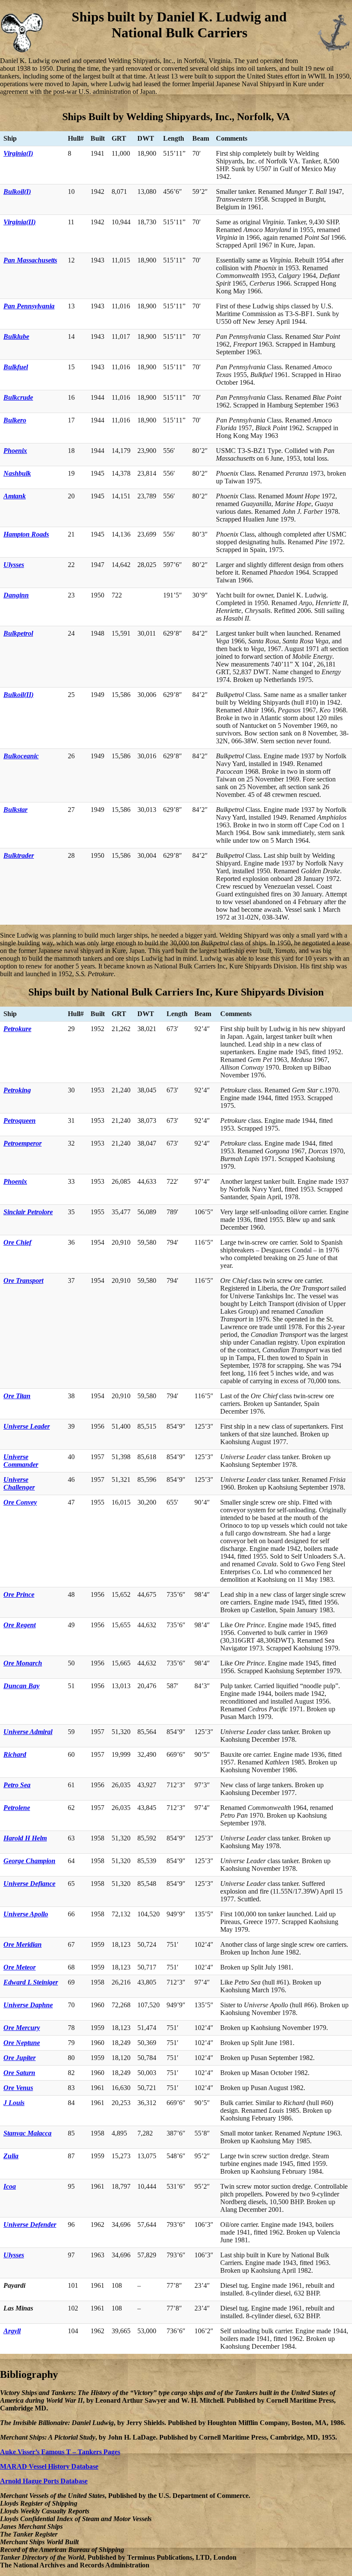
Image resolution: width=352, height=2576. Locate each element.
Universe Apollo (26, 1914)
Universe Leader (27, 1426)
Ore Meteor (20, 1967)
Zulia (11, 2156)
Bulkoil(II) (18, 695)
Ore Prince (19, 1594)
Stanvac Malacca (27, 2133)
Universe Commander (21, 1461)
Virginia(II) (20, 222)
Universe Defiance (29, 1884)
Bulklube (16, 336)
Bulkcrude (18, 397)
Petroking (17, 1090)
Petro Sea (17, 1785)
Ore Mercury (22, 2028)
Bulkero (15, 420)
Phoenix (15, 451)
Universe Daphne (28, 2005)
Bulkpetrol (18, 633)
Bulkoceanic (21, 756)
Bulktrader (19, 855)
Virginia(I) (18, 153)
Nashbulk (17, 473)
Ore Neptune (22, 2043)
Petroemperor (23, 1143)
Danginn (16, 595)
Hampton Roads (26, 534)
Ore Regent (20, 1625)
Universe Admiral (28, 1732)
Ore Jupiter (20, 2058)
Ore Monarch (23, 1663)
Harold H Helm (25, 1838)
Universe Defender (30, 2225)
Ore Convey (20, 1502)
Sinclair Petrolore (28, 1212)
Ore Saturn (19, 2073)
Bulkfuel (16, 367)
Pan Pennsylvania (29, 306)
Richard (15, 1754)
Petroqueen (20, 1121)
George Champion (29, 1861)
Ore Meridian (23, 1944)
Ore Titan (17, 1396)
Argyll (12, 2331)
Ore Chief (17, 1242)
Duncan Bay (21, 1686)
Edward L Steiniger (31, 1982)
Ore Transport (23, 1280)
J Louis (14, 2103)
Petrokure (17, 1029)
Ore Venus (18, 2088)
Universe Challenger (19, 1483)
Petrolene (17, 1808)
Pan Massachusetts (30, 260)
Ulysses (14, 565)
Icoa (10, 2186)
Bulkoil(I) (17, 192)
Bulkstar (15, 810)
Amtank (15, 496)
